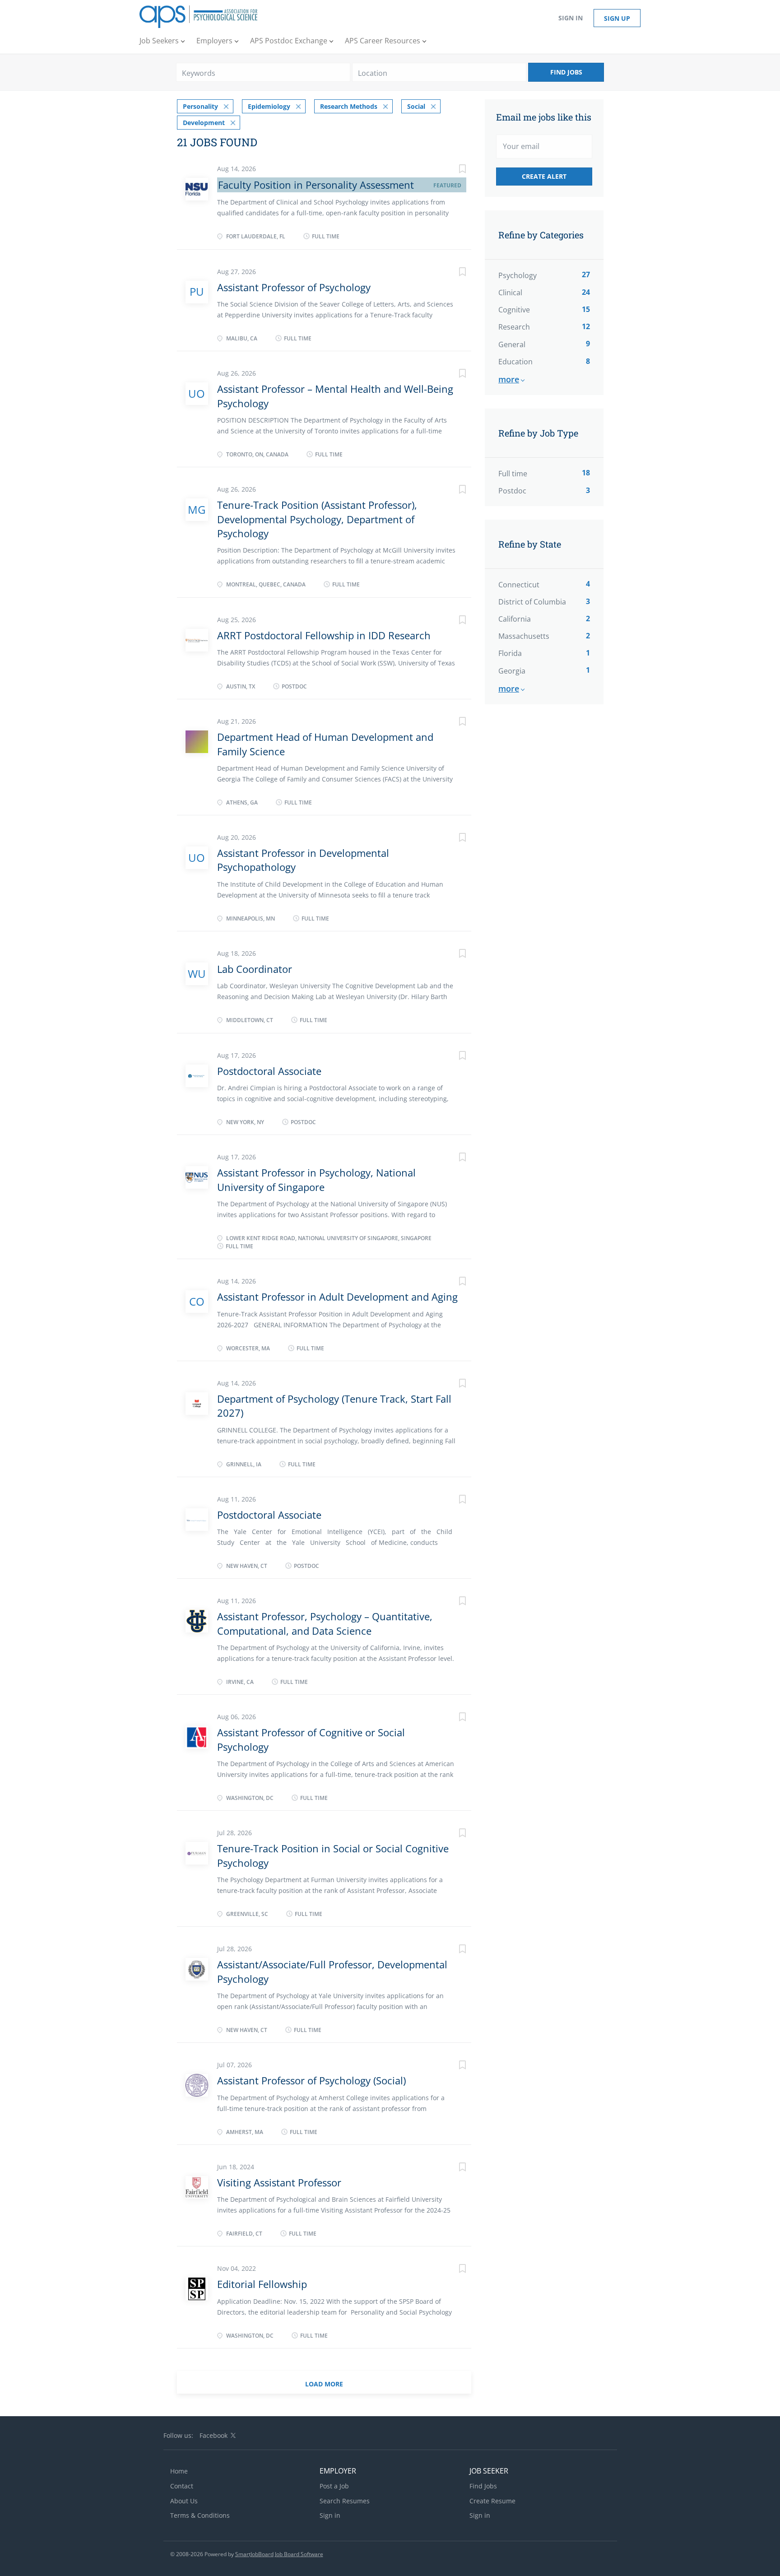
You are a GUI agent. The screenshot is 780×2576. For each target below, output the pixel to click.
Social (416, 106)
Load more (324, 2384)
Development (204, 123)
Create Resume (492, 2501)
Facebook (214, 2435)
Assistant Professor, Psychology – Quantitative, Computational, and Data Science (325, 1623)
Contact (182, 2486)
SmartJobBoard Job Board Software (279, 2554)
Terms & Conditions (200, 2515)
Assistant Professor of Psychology (294, 287)
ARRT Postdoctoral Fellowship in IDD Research (324, 635)
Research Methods (349, 106)
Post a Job (334, 2486)
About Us (184, 2501)
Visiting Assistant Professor (279, 2182)
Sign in (571, 18)
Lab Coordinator (255, 969)
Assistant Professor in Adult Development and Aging (337, 1297)
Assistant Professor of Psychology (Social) (311, 2080)
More (509, 379)
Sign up (617, 18)
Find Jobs (566, 72)
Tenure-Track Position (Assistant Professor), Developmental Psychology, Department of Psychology (317, 519)
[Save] (453, 170)
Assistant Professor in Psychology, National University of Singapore (316, 1179)
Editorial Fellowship (262, 2284)
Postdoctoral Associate (269, 1071)
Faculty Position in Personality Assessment (316, 185)
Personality (200, 106)
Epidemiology (269, 106)
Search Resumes (345, 2501)
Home (179, 2471)
